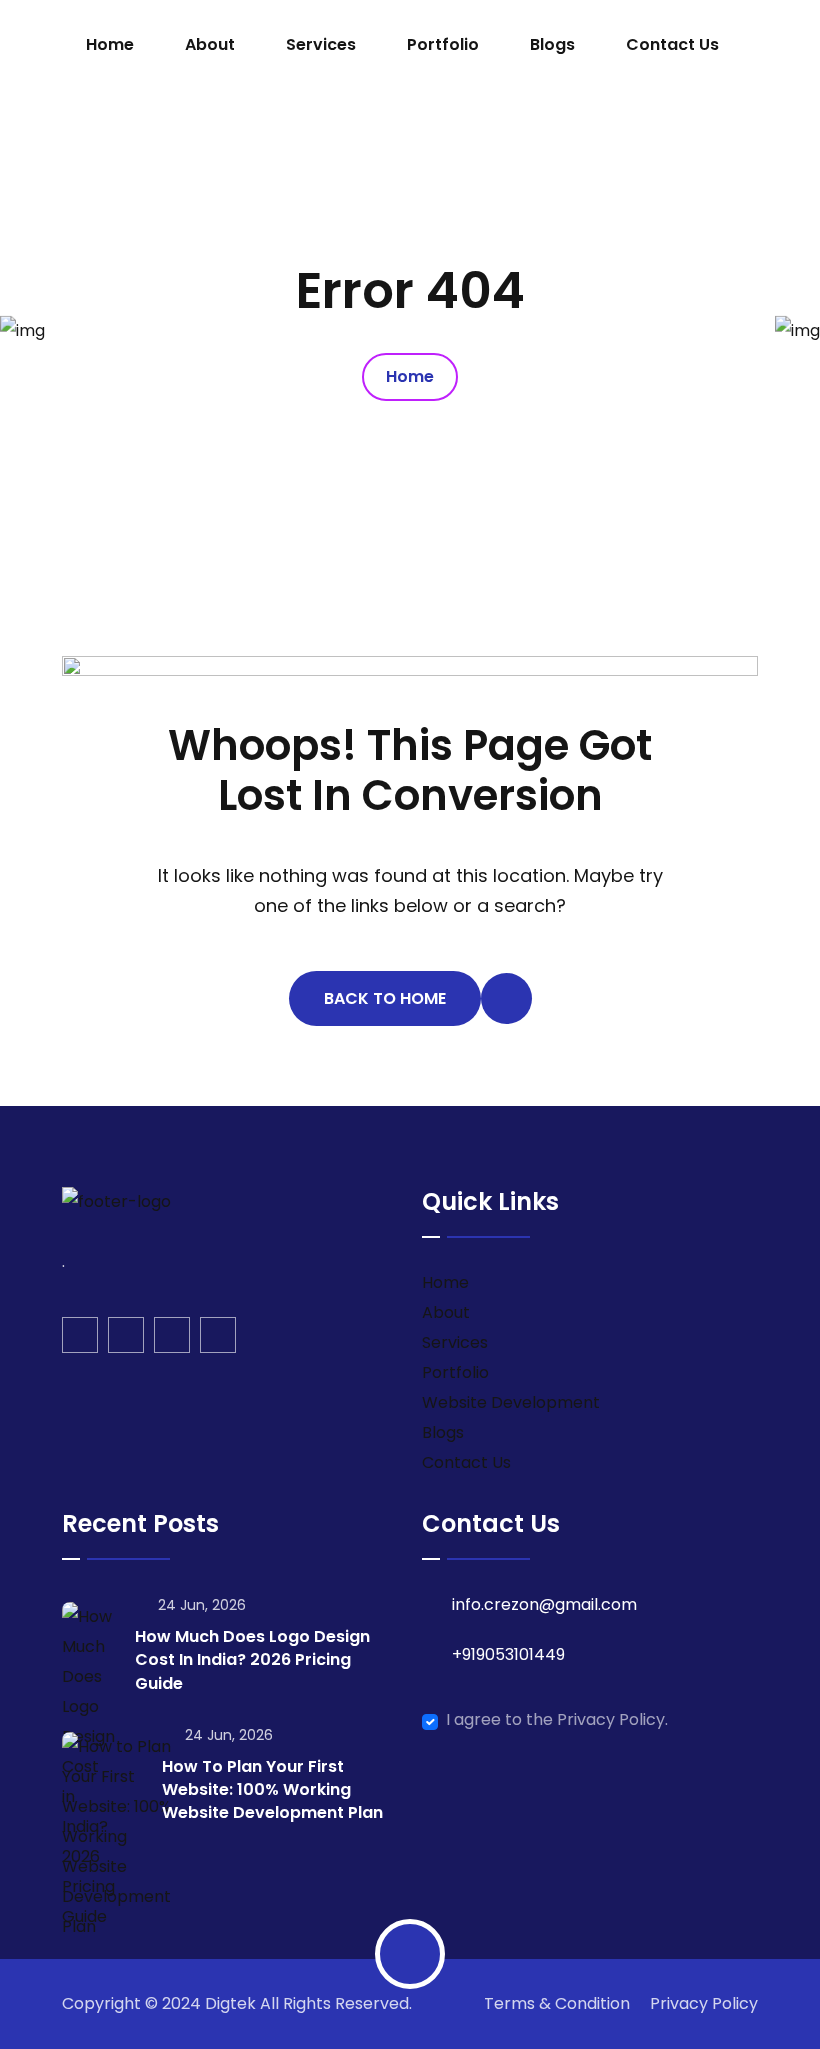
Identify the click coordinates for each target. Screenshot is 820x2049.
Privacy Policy (704, 2003)
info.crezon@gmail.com (544, 1604)
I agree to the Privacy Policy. (557, 1720)
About (210, 44)
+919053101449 (508, 1654)
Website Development (511, 1402)
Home (110, 44)
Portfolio (443, 44)
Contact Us (672, 44)
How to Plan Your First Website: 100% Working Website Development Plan (272, 1789)
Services (321, 44)
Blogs (552, 44)
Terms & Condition (557, 2003)
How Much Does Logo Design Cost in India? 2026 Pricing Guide (252, 1659)
